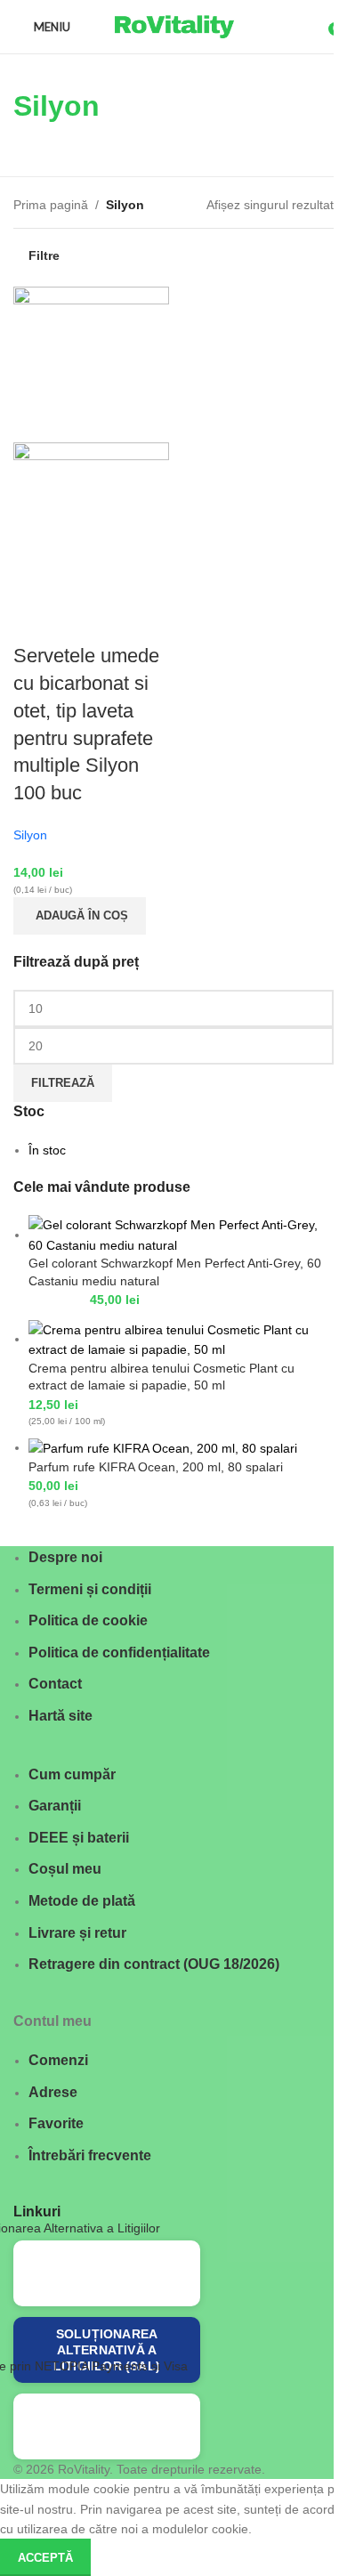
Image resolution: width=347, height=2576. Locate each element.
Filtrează (63, 1083)
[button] (80, 916)
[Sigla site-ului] (173, 26)
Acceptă (45, 2558)
